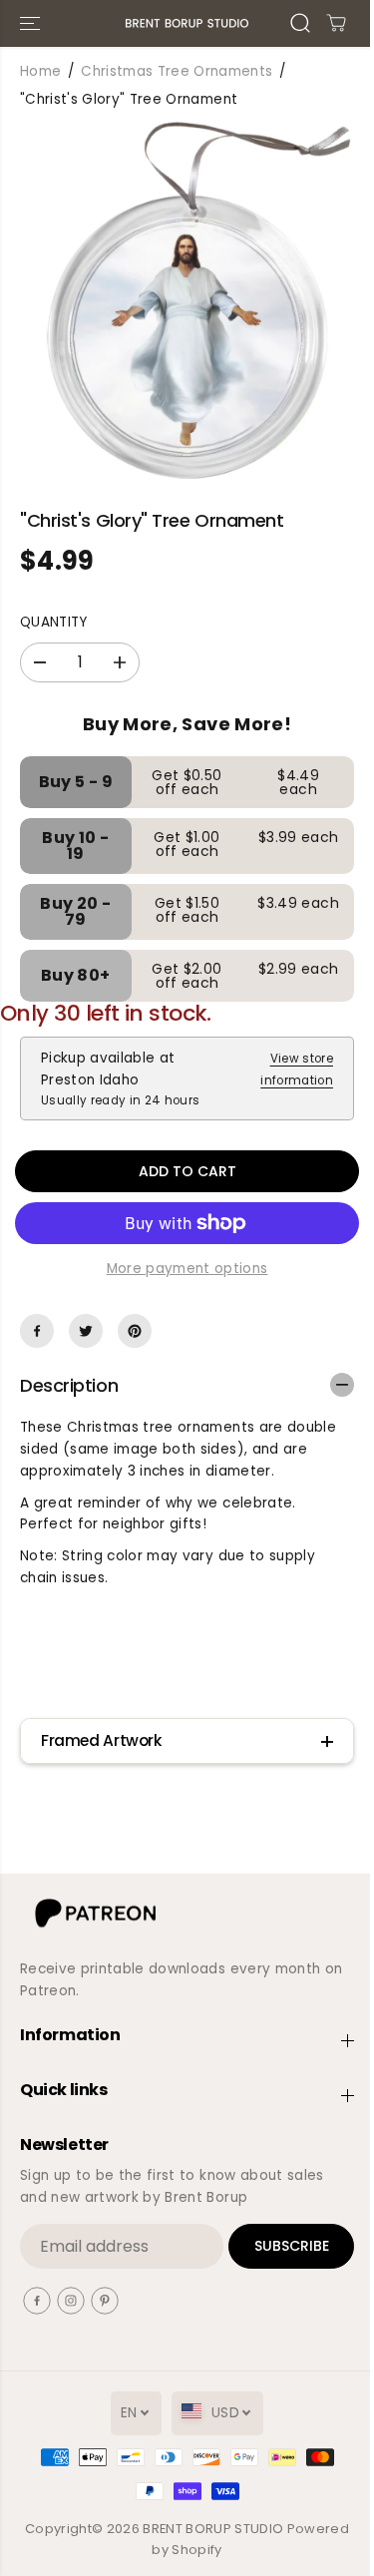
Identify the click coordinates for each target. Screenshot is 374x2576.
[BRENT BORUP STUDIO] (187, 23)
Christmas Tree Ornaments (177, 71)
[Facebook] (37, 1331)
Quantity (54, 622)
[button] (32, 23)
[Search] (300, 23)
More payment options (187, 1269)
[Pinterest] (135, 1331)
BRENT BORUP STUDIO (213, 2529)
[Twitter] (86, 1331)
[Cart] (336, 23)
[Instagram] (71, 2301)
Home (40, 71)
